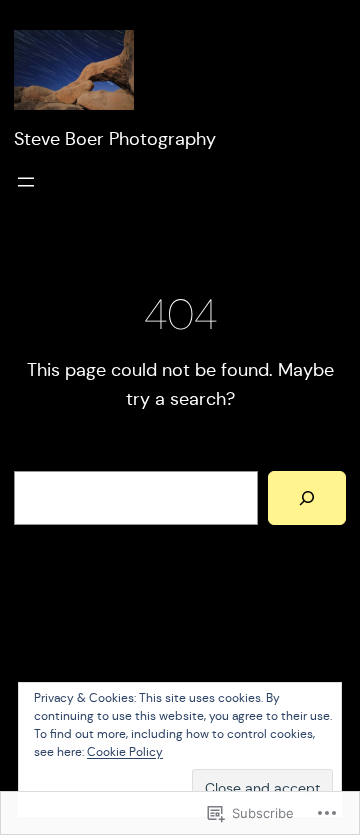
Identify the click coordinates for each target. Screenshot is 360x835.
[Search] (307, 498)
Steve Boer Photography (115, 139)
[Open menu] (26, 182)
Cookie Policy (125, 751)
